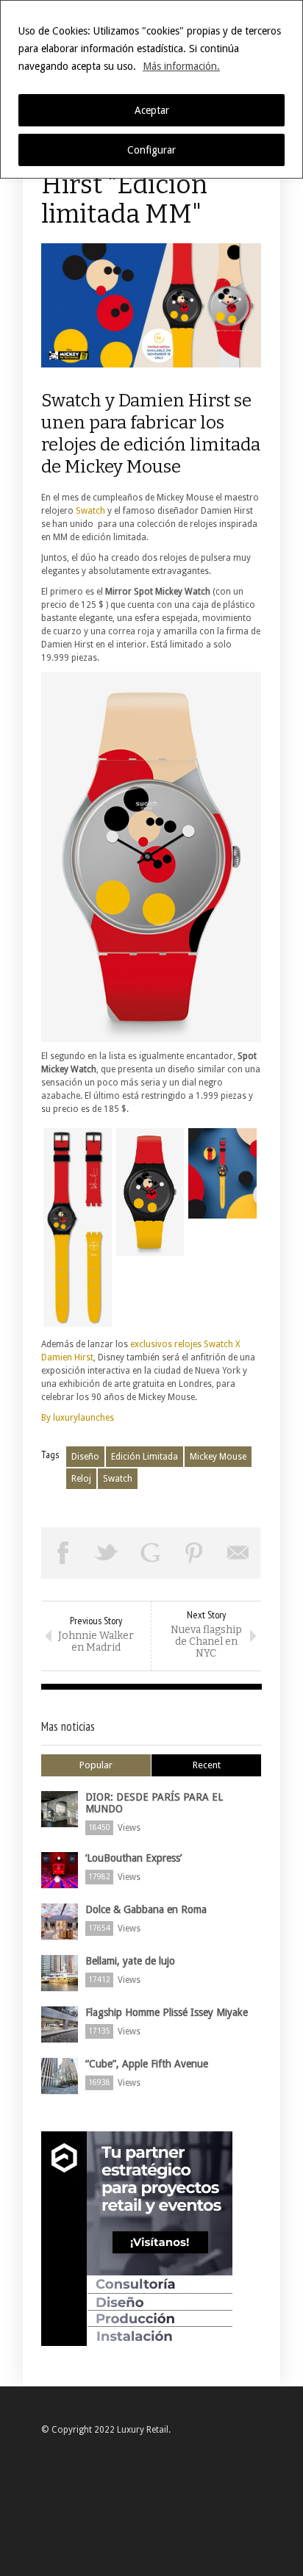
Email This (238, 1553)
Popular (96, 1765)
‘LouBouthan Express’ (133, 1858)
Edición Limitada (145, 1457)
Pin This (195, 1553)
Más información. (181, 66)
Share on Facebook (63, 1553)
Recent (207, 1765)
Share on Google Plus (151, 1553)
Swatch (90, 511)
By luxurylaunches (78, 1418)
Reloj (81, 1479)
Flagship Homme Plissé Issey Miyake (167, 2012)
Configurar (151, 150)
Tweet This (107, 1553)
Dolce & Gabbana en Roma (146, 1909)
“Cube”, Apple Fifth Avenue (147, 2064)
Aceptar (152, 110)
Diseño (85, 1457)
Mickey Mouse (218, 1457)
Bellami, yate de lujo (130, 1961)
